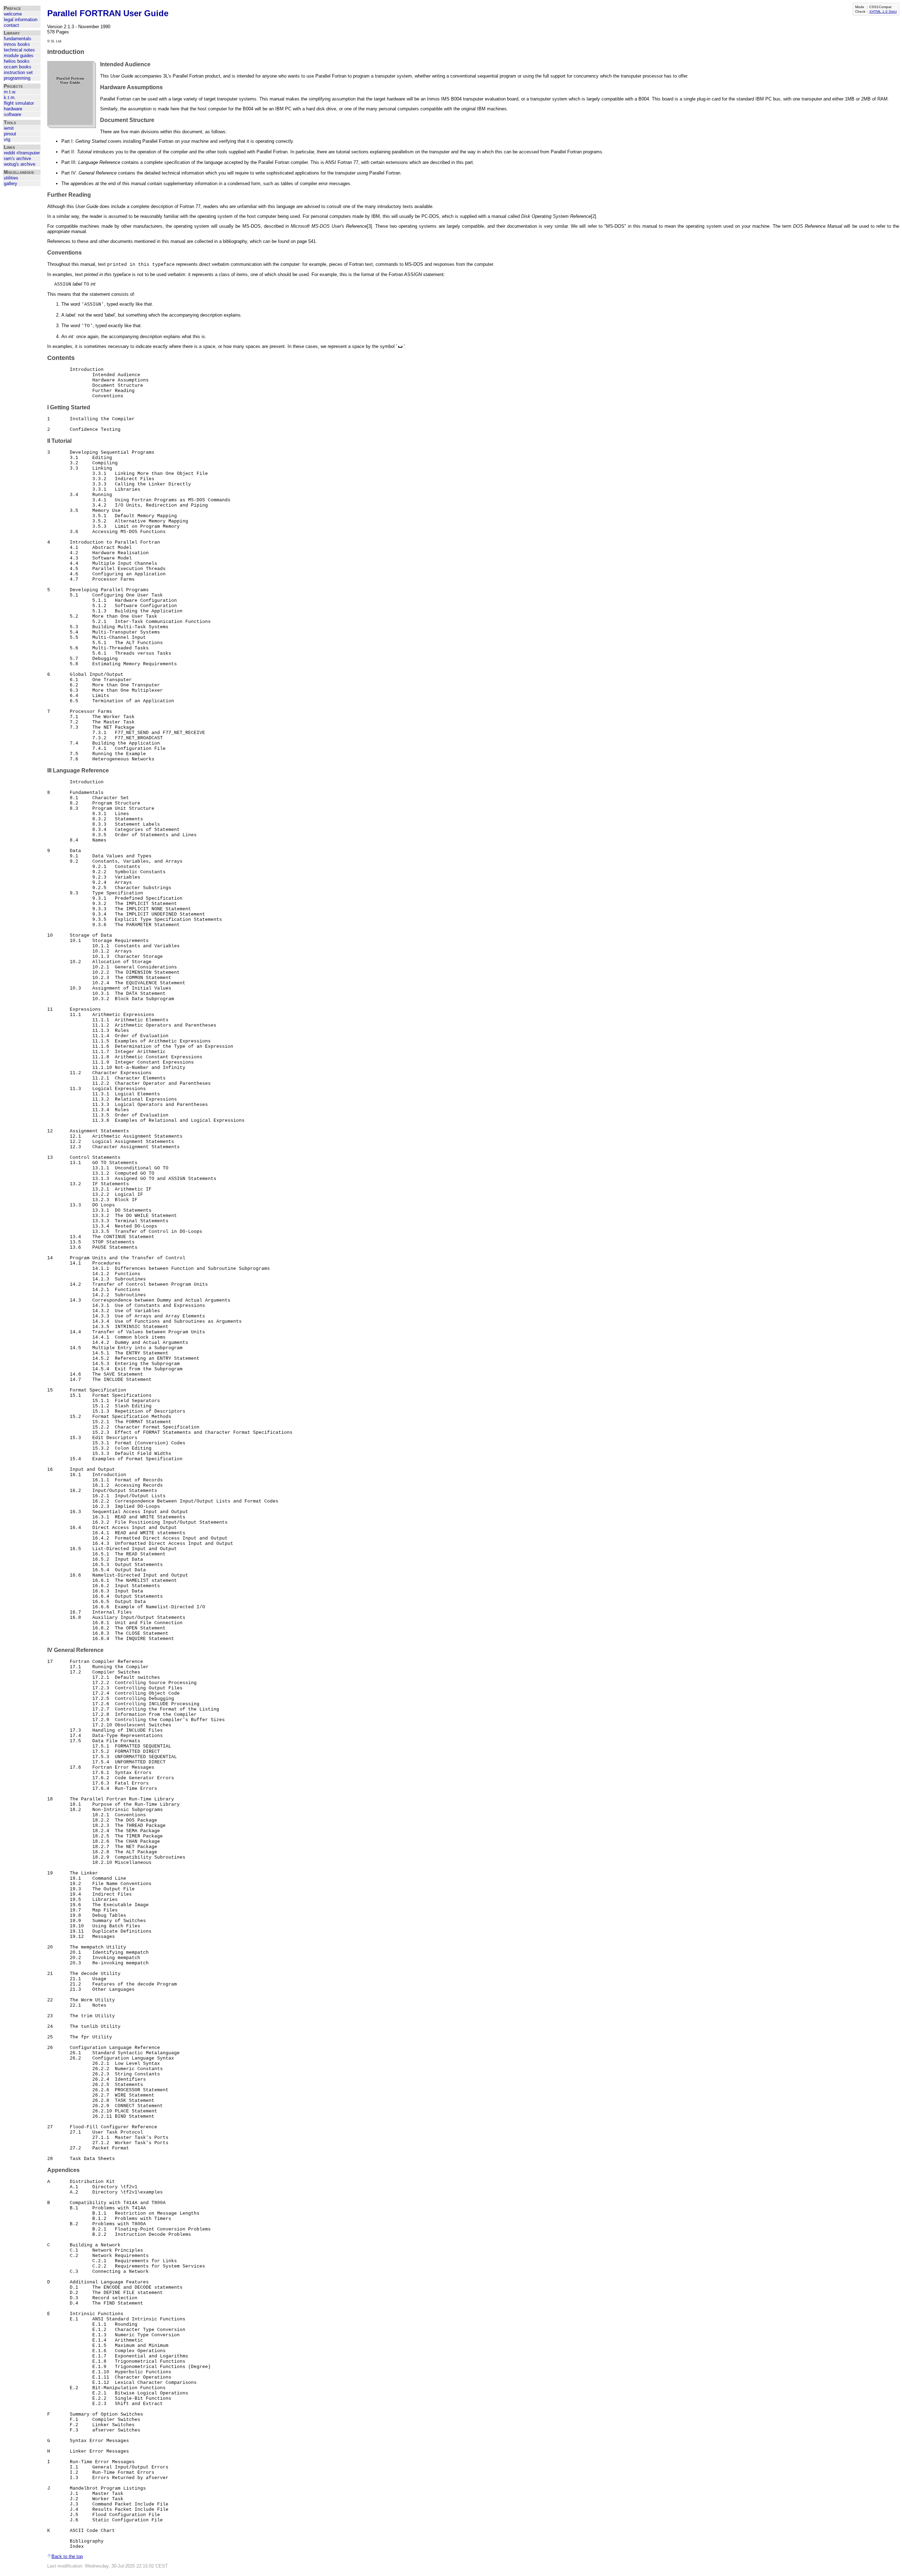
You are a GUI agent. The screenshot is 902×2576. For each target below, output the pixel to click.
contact (11, 25)
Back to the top (67, 2556)
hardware (13, 109)
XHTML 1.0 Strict (883, 11)
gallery (11, 183)
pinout (10, 134)
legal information (21, 20)
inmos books (17, 44)
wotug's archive (20, 164)
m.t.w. (10, 92)
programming (17, 78)
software (13, 114)
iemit (9, 128)
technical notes (19, 50)
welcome (13, 14)
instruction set (18, 72)
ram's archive (17, 158)
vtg (7, 139)
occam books (18, 67)
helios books (17, 61)
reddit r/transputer (22, 153)
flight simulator (19, 103)
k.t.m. (10, 97)
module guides (19, 56)
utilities (11, 178)
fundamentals (18, 39)
